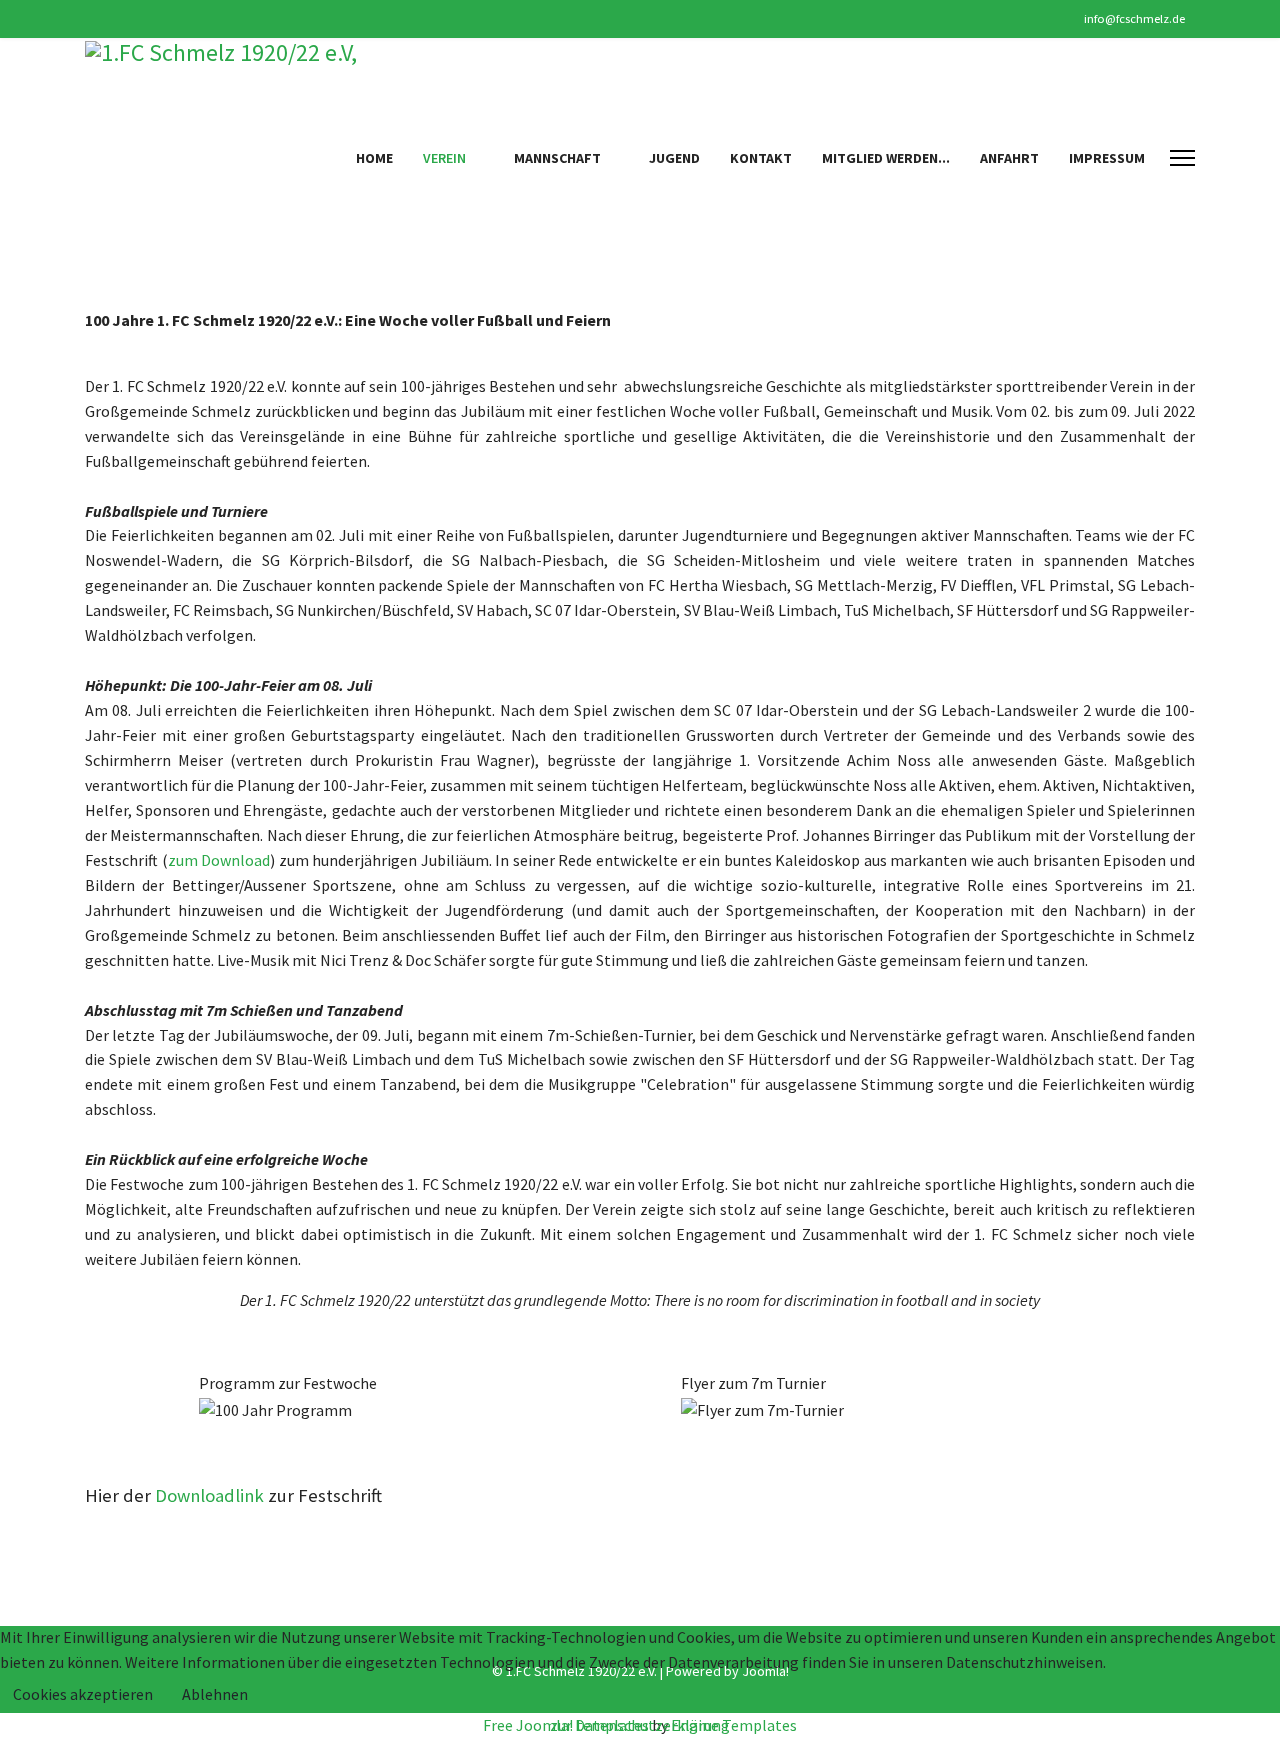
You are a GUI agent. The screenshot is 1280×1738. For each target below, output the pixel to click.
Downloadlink (209, 1495)
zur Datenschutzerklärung (640, 1725)
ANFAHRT (1009, 158)
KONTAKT (761, 158)
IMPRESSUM (1107, 158)
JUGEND (674, 158)
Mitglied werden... (886, 158)
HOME (374, 158)
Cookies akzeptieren (83, 1694)
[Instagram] (121, 18)
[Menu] (1182, 158)
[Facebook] (90, 18)
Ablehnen (215, 1694)
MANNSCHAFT (557, 158)
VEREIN (444, 158)
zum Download (219, 860)
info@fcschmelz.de (1134, 18)
